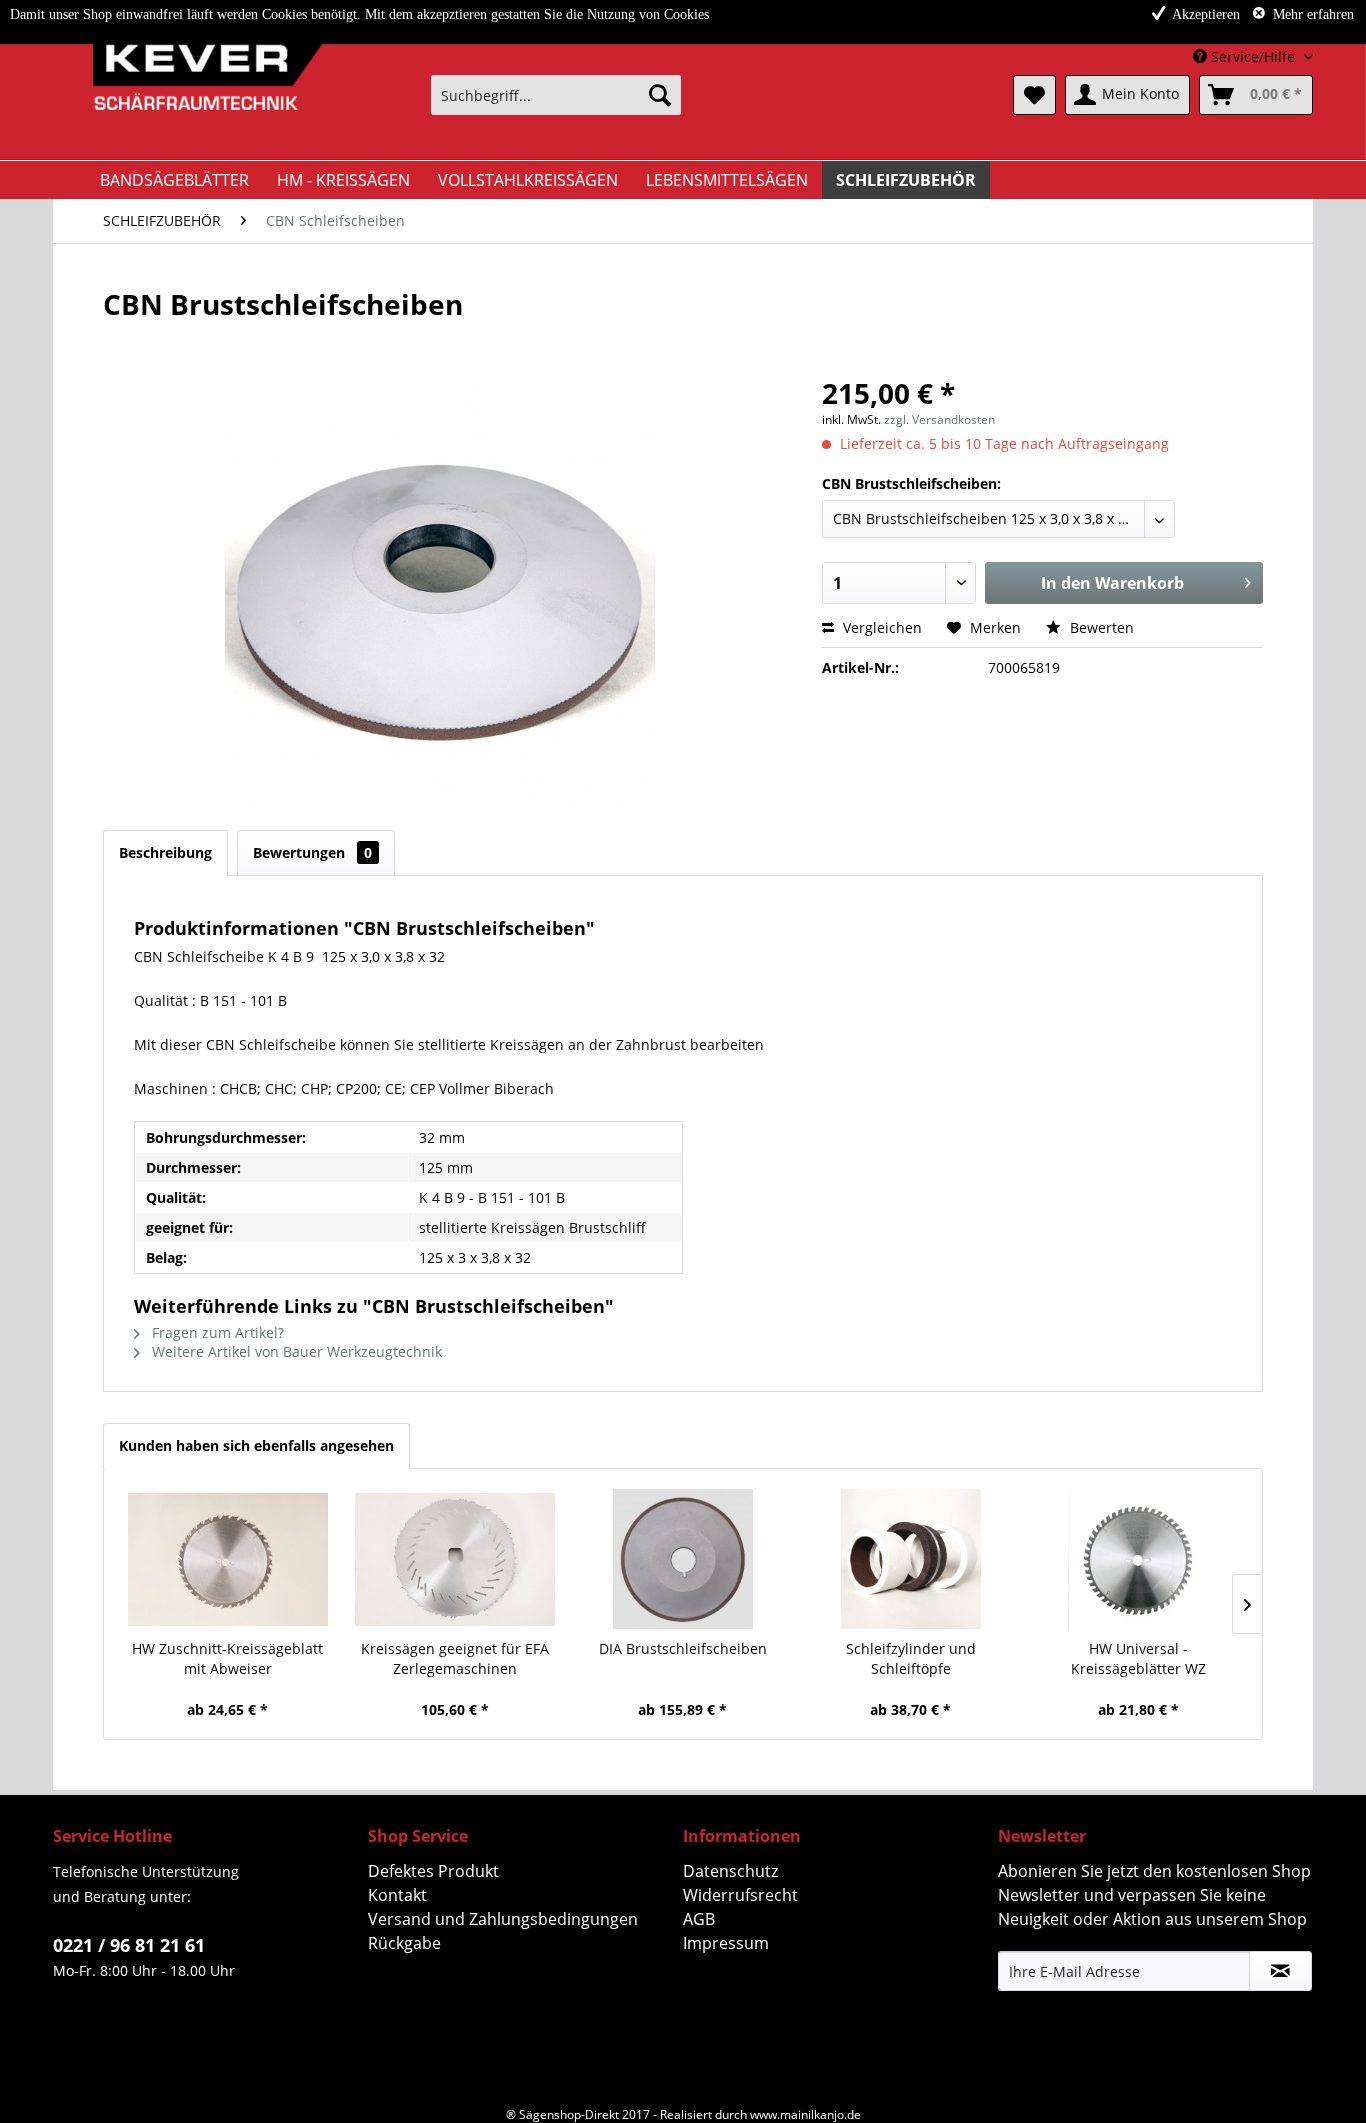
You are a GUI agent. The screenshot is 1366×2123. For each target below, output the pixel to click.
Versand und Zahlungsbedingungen (503, 1919)
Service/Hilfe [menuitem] (1253, 56)
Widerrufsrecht (740, 1895)
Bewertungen (312, 852)
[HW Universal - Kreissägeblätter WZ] (1138, 1559)
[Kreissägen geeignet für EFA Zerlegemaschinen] (456, 1559)
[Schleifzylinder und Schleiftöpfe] (911, 1559)
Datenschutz (730, 1871)
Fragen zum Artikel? (216, 1332)
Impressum (726, 1943)
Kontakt (397, 1895)
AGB (699, 1919)
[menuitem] (556, 95)
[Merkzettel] (1034, 95)
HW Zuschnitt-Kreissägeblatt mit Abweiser (227, 1658)
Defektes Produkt (433, 1871)
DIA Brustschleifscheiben (683, 1648)
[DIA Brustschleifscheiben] (683, 1559)
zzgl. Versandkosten (939, 419)
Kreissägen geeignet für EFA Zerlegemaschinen (455, 1658)
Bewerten (1100, 627)
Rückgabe (404, 1943)
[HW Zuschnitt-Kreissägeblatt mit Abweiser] (228, 1559)
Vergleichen (880, 627)
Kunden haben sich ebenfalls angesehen (256, 1445)
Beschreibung (165, 852)
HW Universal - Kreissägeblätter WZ (1138, 1658)
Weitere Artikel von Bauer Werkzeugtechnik (295, 1351)
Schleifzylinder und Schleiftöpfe (911, 1658)
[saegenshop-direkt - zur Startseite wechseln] (193, 100)
